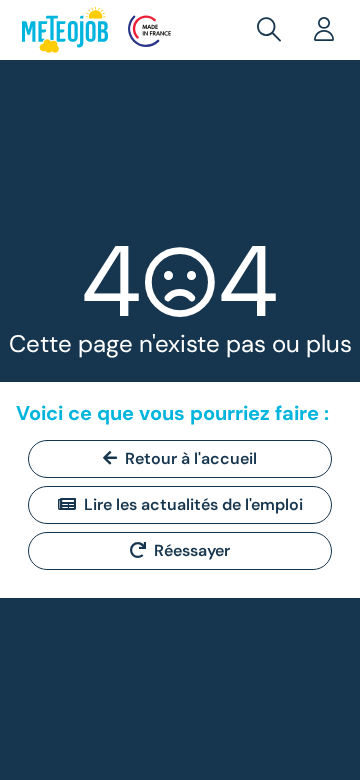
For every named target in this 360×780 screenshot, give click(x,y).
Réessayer (192, 550)
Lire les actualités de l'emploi (193, 504)
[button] (273, 30)
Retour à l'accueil (191, 458)
